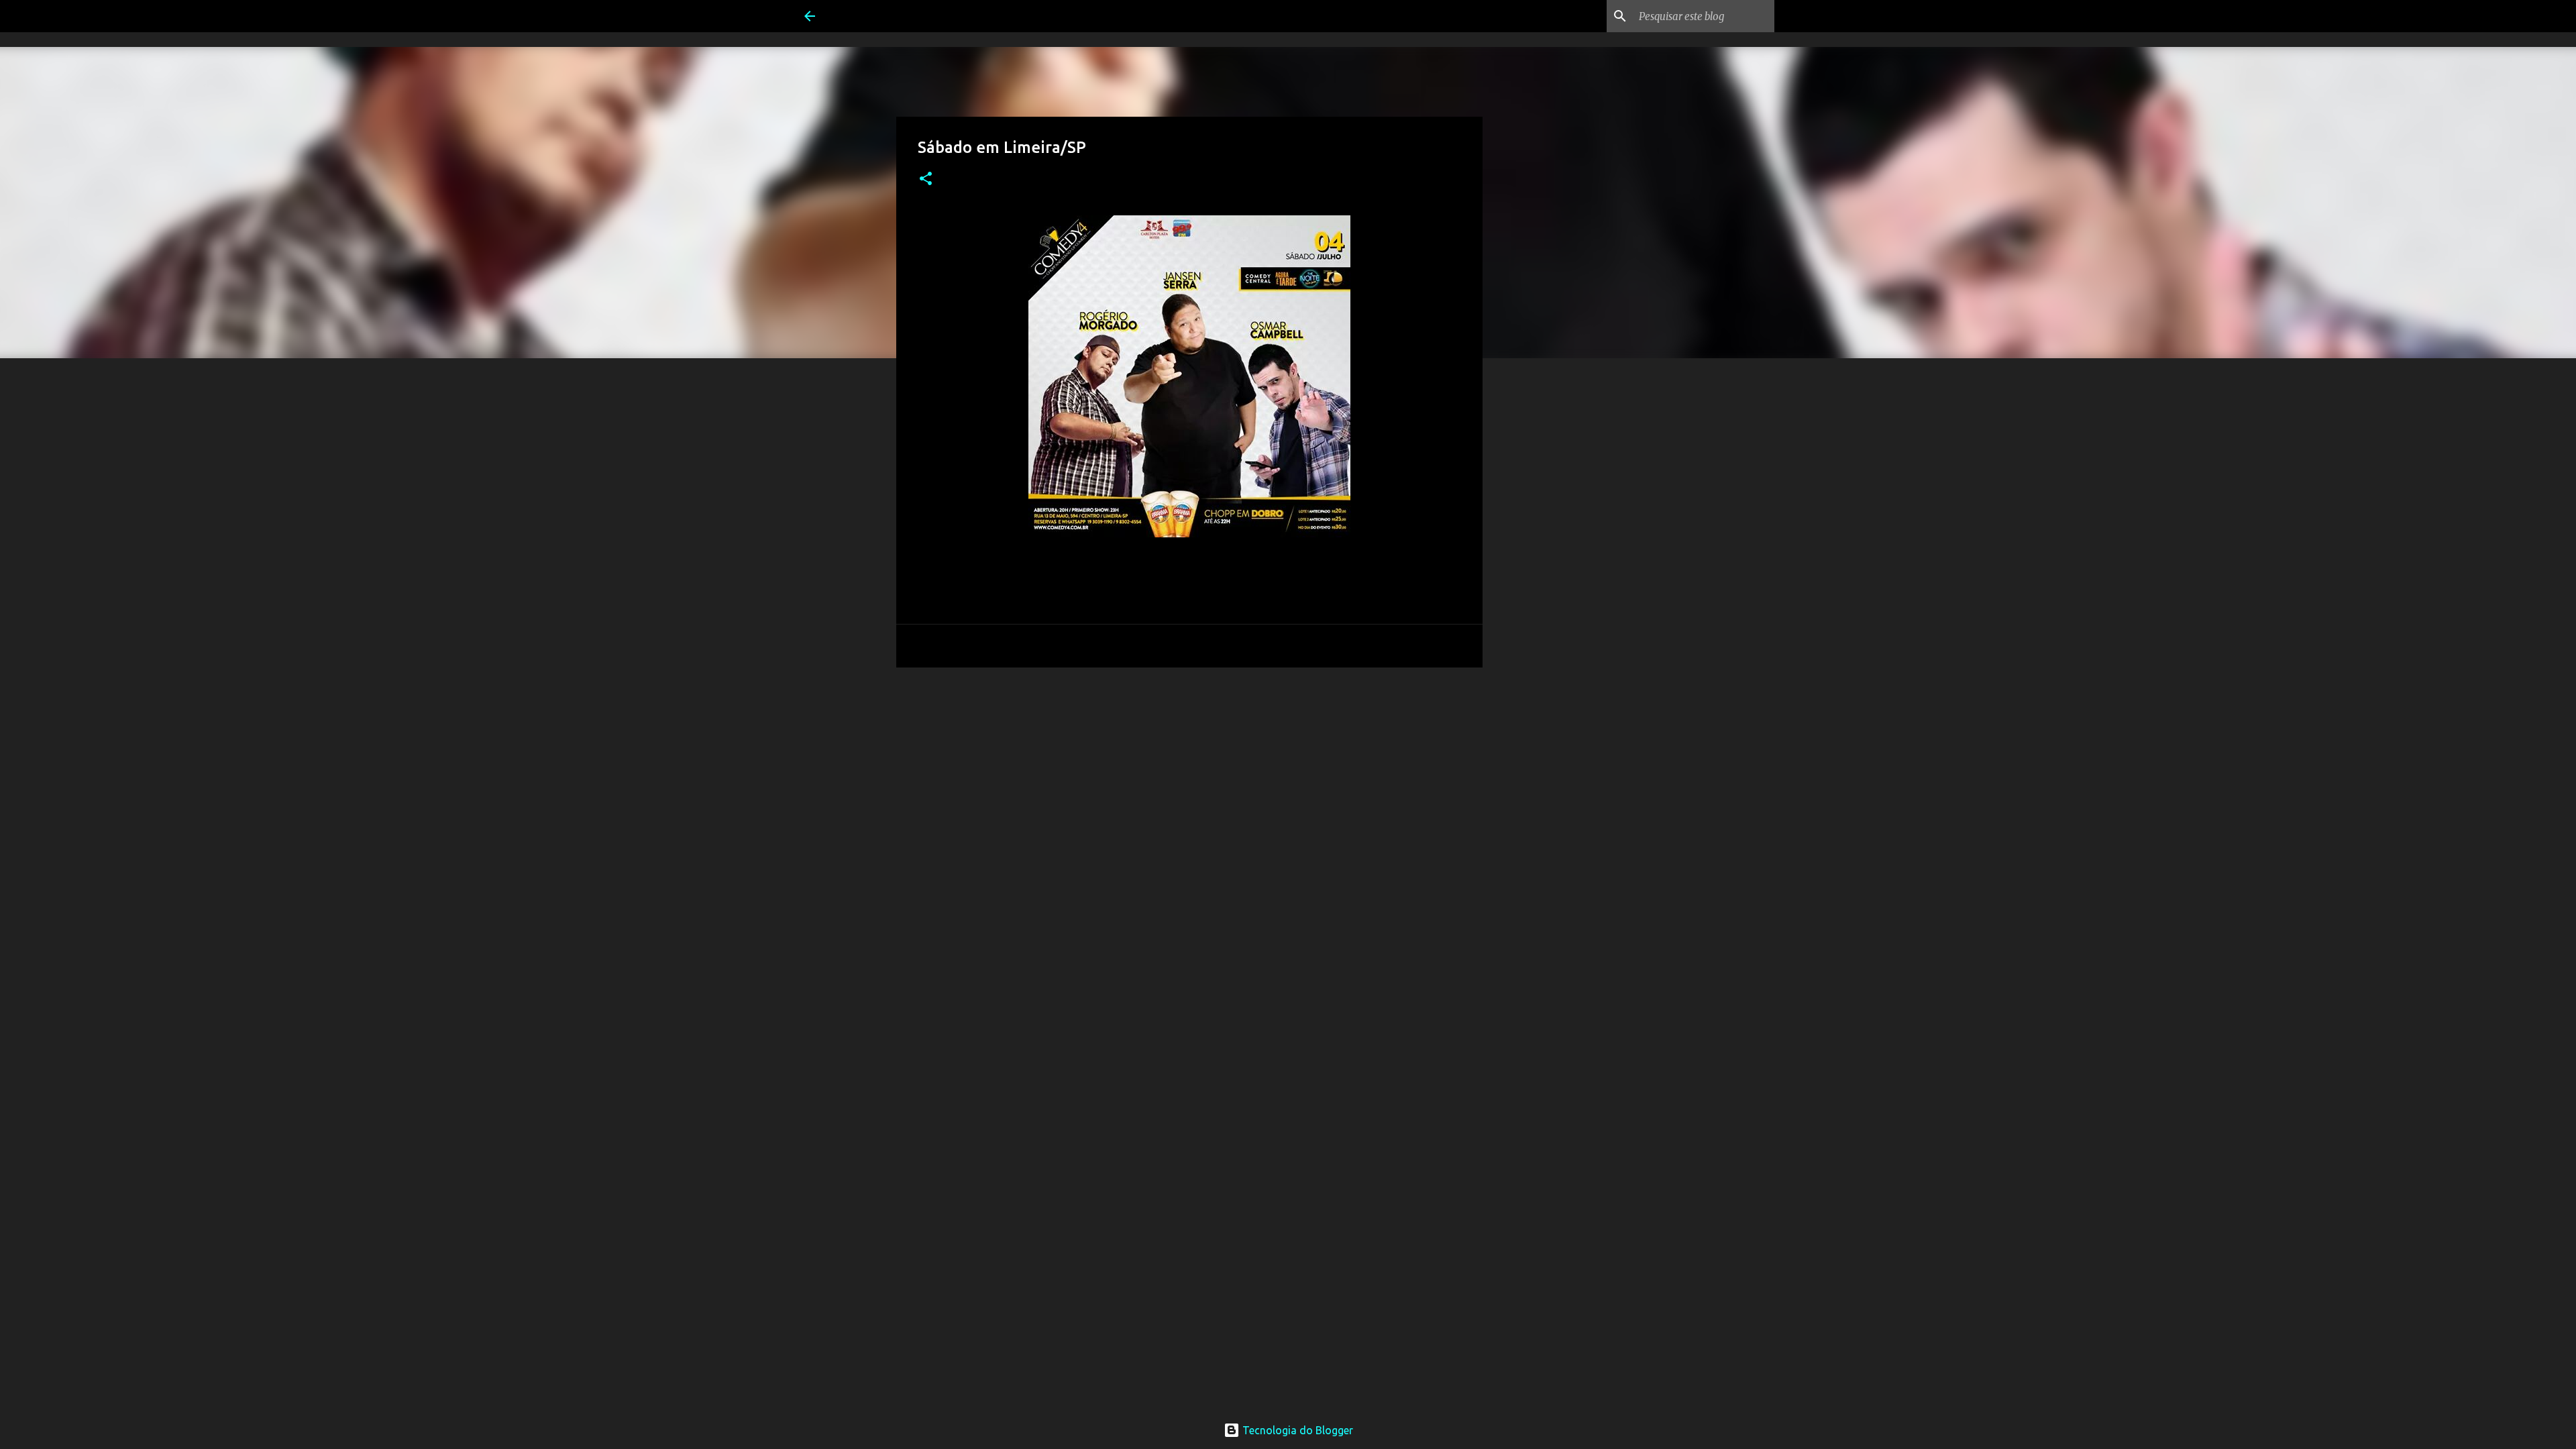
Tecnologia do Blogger (1296, 1430)
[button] (926, 179)
